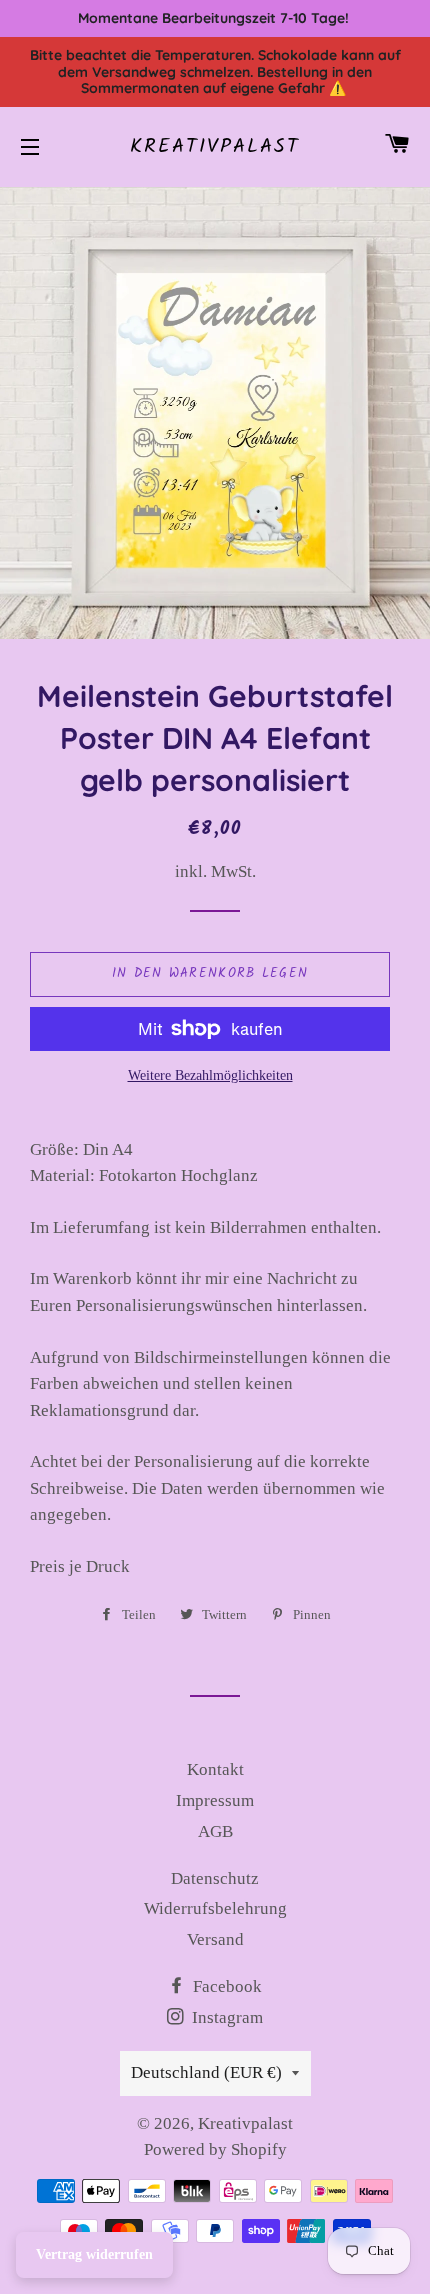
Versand (215, 1939)
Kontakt (215, 1769)
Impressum (215, 1800)
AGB (215, 1831)
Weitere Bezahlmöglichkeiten (210, 1075)
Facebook (225, 1986)
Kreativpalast (215, 147)
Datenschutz (215, 1878)
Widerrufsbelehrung (215, 1908)
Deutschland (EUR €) (206, 2072)
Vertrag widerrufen (94, 2254)
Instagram (225, 2017)
